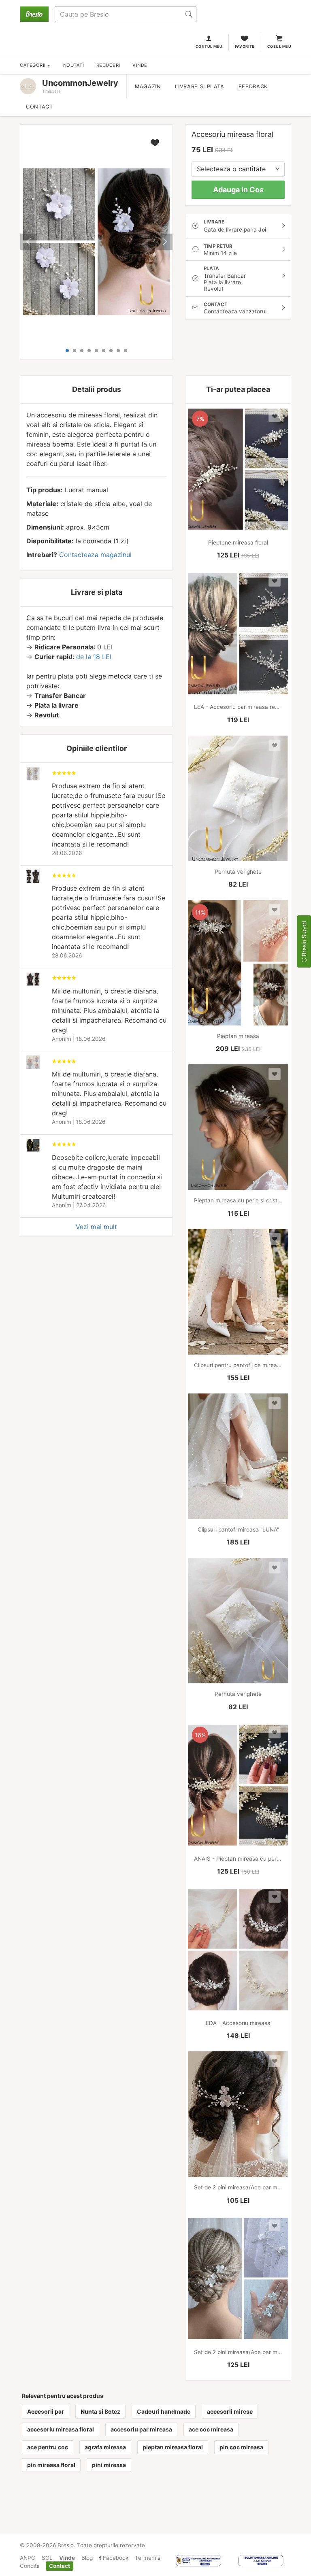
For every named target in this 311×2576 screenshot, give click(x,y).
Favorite (245, 46)
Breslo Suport (304, 939)
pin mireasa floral (51, 2465)
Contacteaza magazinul (95, 555)
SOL (47, 2558)
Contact (39, 107)
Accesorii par (46, 2411)
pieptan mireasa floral (173, 2447)
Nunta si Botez (100, 2411)
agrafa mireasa (105, 2447)
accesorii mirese (230, 2411)
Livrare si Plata (199, 86)
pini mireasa (109, 2465)
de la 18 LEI (94, 657)
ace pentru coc (48, 2447)
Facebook (115, 2558)
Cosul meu (279, 46)
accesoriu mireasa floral (61, 2429)
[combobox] (238, 169)
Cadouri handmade (164, 2411)
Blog (87, 2558)
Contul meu (209, 46)
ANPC (28, 2558)
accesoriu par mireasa (141, 2429)
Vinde (67, 2558)
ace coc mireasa (211, 2429)
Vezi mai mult (96, 1227)
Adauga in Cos (238, 190)
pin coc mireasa (241, 2447)
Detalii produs (97, 389)
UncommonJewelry (80, 83)
